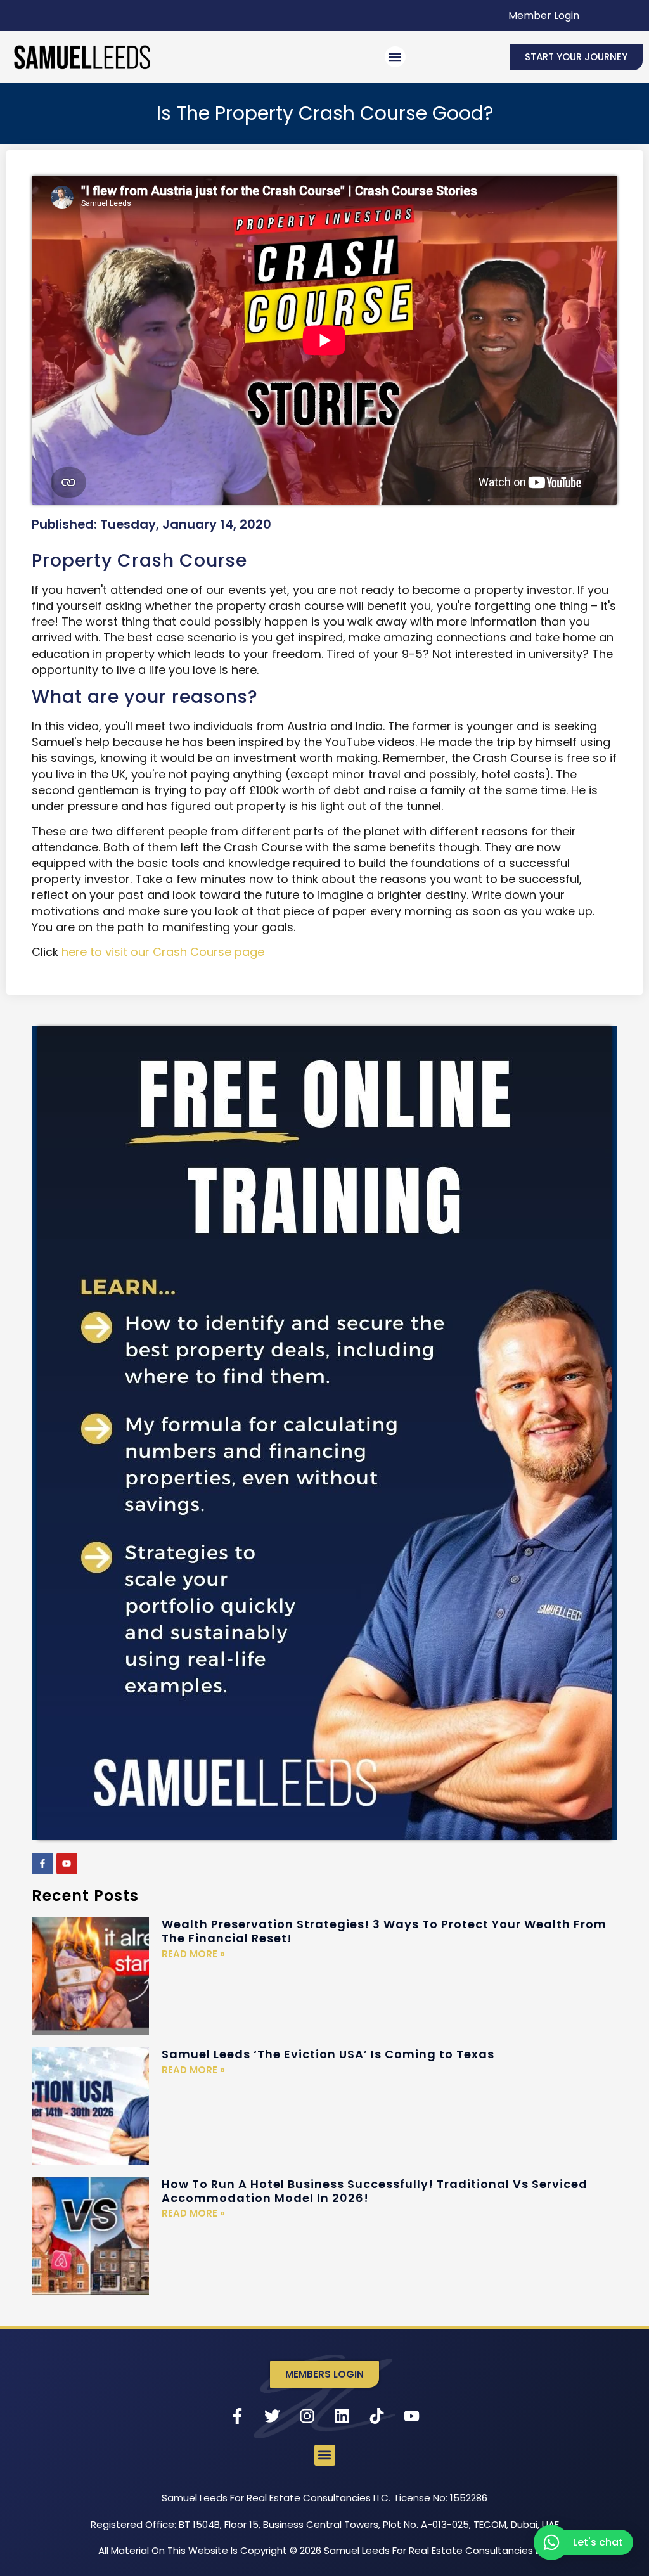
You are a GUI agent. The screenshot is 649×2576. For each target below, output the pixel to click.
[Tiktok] (377, 2416)
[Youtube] (67, 1864)
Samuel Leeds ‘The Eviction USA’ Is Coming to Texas (328, 2054)
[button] (395, 57)
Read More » (193, 1954)
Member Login (544, 16)
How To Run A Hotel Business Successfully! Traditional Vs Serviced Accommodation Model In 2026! (375, 2191)
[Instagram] (307, 2416)
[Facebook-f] (42, 1864)
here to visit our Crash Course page (163, 952)
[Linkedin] (342, 2416)
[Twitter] (273, 2416)
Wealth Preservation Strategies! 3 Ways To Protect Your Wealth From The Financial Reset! (384, 1931)
